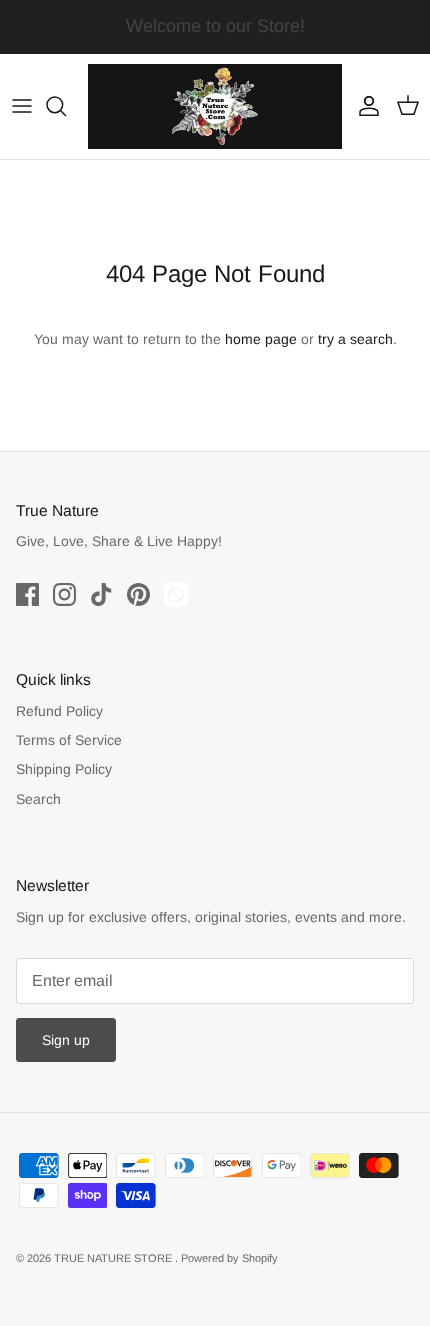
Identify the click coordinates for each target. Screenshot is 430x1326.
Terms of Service (69, 740)
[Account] (364, 106)
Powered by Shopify (229, 1258)
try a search (355, 339)
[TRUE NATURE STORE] (215, 106)
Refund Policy (59, 711)
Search (38, 799)
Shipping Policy (64, 769)
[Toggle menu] (22, 106)
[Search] (66, 106)
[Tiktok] (101, 594)
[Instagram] (64, 594)
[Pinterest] (138, 594)
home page (261, 339)
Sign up (66, 1040)
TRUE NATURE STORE (114, 1258)
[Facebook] (27, 594)
